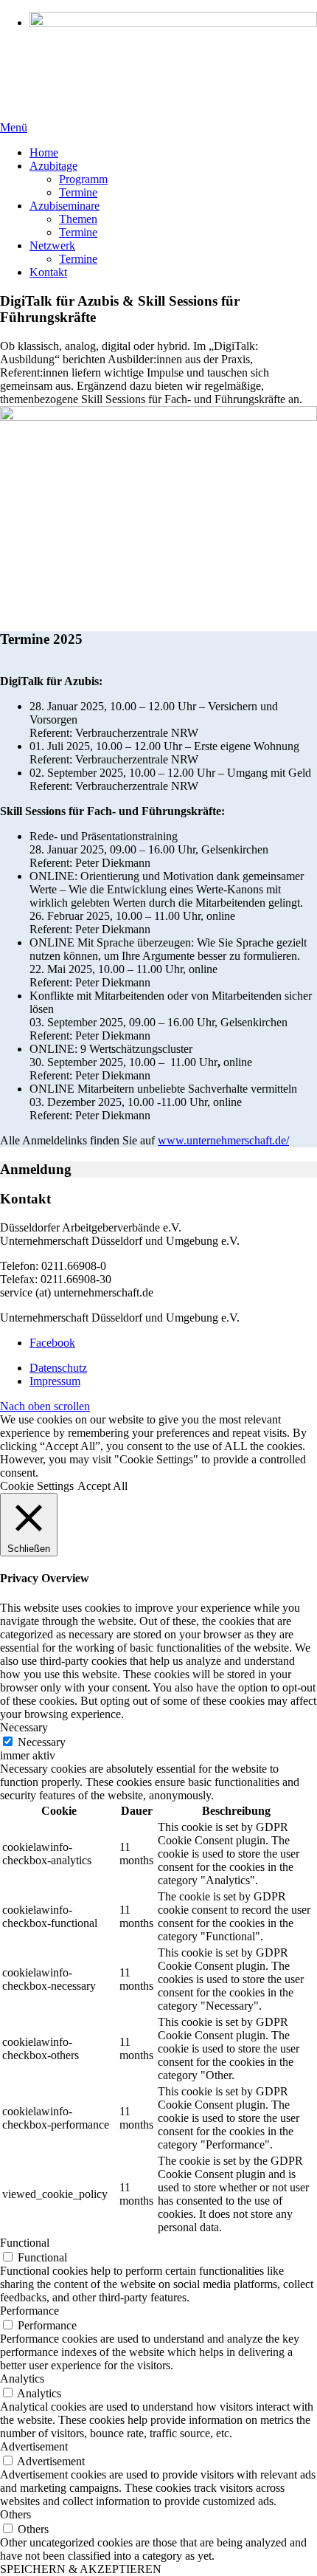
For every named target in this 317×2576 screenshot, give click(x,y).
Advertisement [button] (34, 2446)
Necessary (42, 1742)
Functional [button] (25, 2243)
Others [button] (15, 2514)
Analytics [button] (22, 2378)
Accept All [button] (102, 1486)
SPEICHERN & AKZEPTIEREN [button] (81, 2569)
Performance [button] (29, 2311)
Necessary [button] (24, 1727)
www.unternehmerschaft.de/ (223, 1140)
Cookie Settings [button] (37, 1486)
